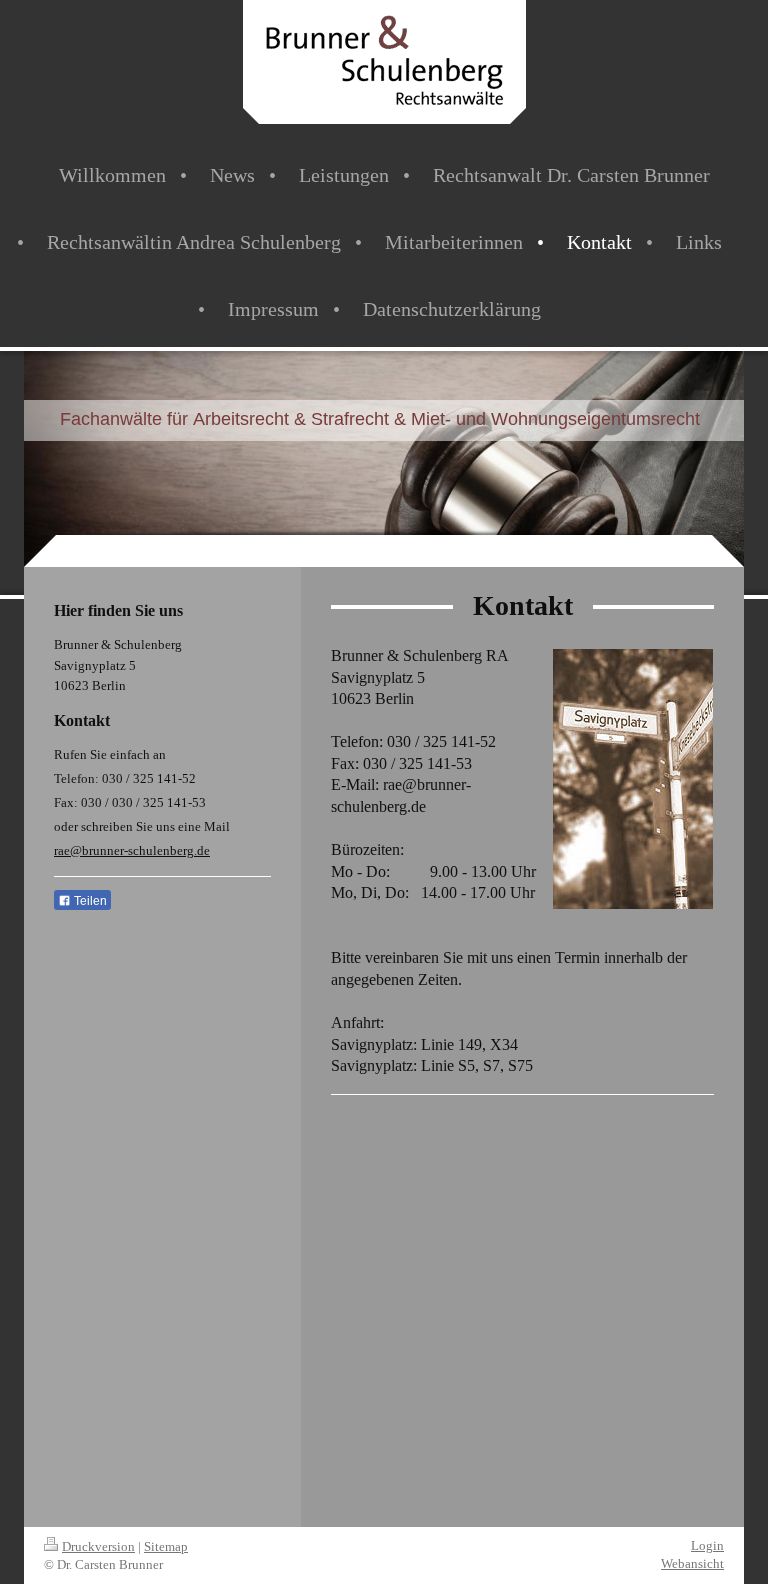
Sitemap (166, 1546)
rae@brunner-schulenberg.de (132, 850)
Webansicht (692, 1563)
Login (707, 1545)
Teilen (89, 901)
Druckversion (98, 1546)
